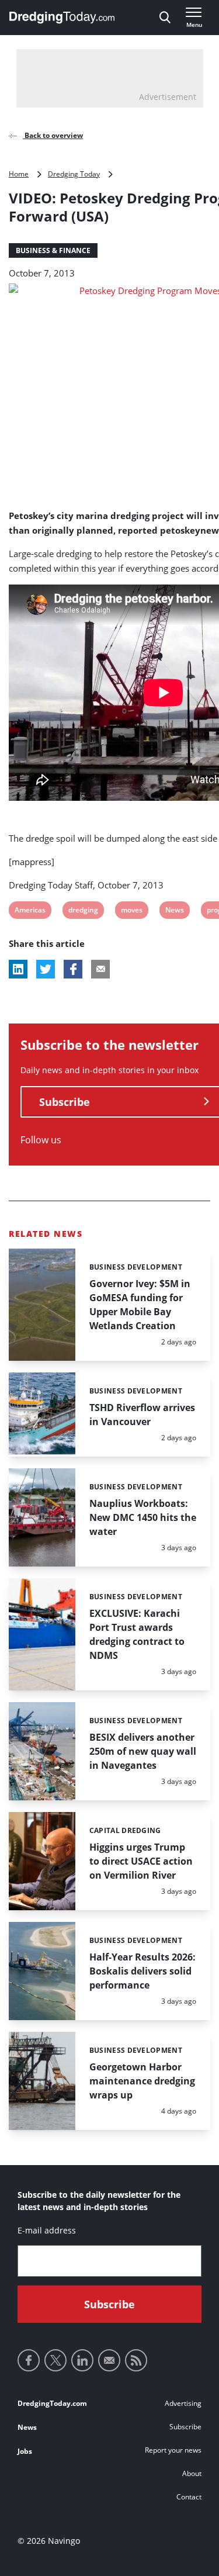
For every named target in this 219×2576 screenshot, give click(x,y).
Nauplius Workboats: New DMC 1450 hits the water (143, 1517)
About (192, 2473)
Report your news (173, 2450)
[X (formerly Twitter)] (55, 2360)
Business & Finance (53, 250)
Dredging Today (74, 174)
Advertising (183, 2403)
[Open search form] (165, 18)
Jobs (25, 2451)
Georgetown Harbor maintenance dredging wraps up (142, 2081)
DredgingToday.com (52, 2403)
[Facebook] (29, 2360)
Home (19, 174)
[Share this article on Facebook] (73, 969)
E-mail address (47, 2230)
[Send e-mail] (109, 2360)
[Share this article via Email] (100, 969)
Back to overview (53, 135)
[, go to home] (62, 18)
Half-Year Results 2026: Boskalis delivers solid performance (142, 1971)
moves (131, 912)
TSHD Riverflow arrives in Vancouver (142, 1415)
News (174, 912)
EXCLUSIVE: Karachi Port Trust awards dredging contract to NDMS (137, 1634)
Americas (30, 912)
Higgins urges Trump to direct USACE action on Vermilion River (141, 1861)
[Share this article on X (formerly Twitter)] (46, 969)
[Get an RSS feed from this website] (136, 2360)
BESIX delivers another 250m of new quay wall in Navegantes (143, 1751)
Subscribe (185, 2427)
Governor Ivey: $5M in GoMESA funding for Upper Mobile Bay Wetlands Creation (140, 1305)
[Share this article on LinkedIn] (18, 969)
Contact (189, 2497)
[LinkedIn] (82, 2360)
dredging (83, 912)
